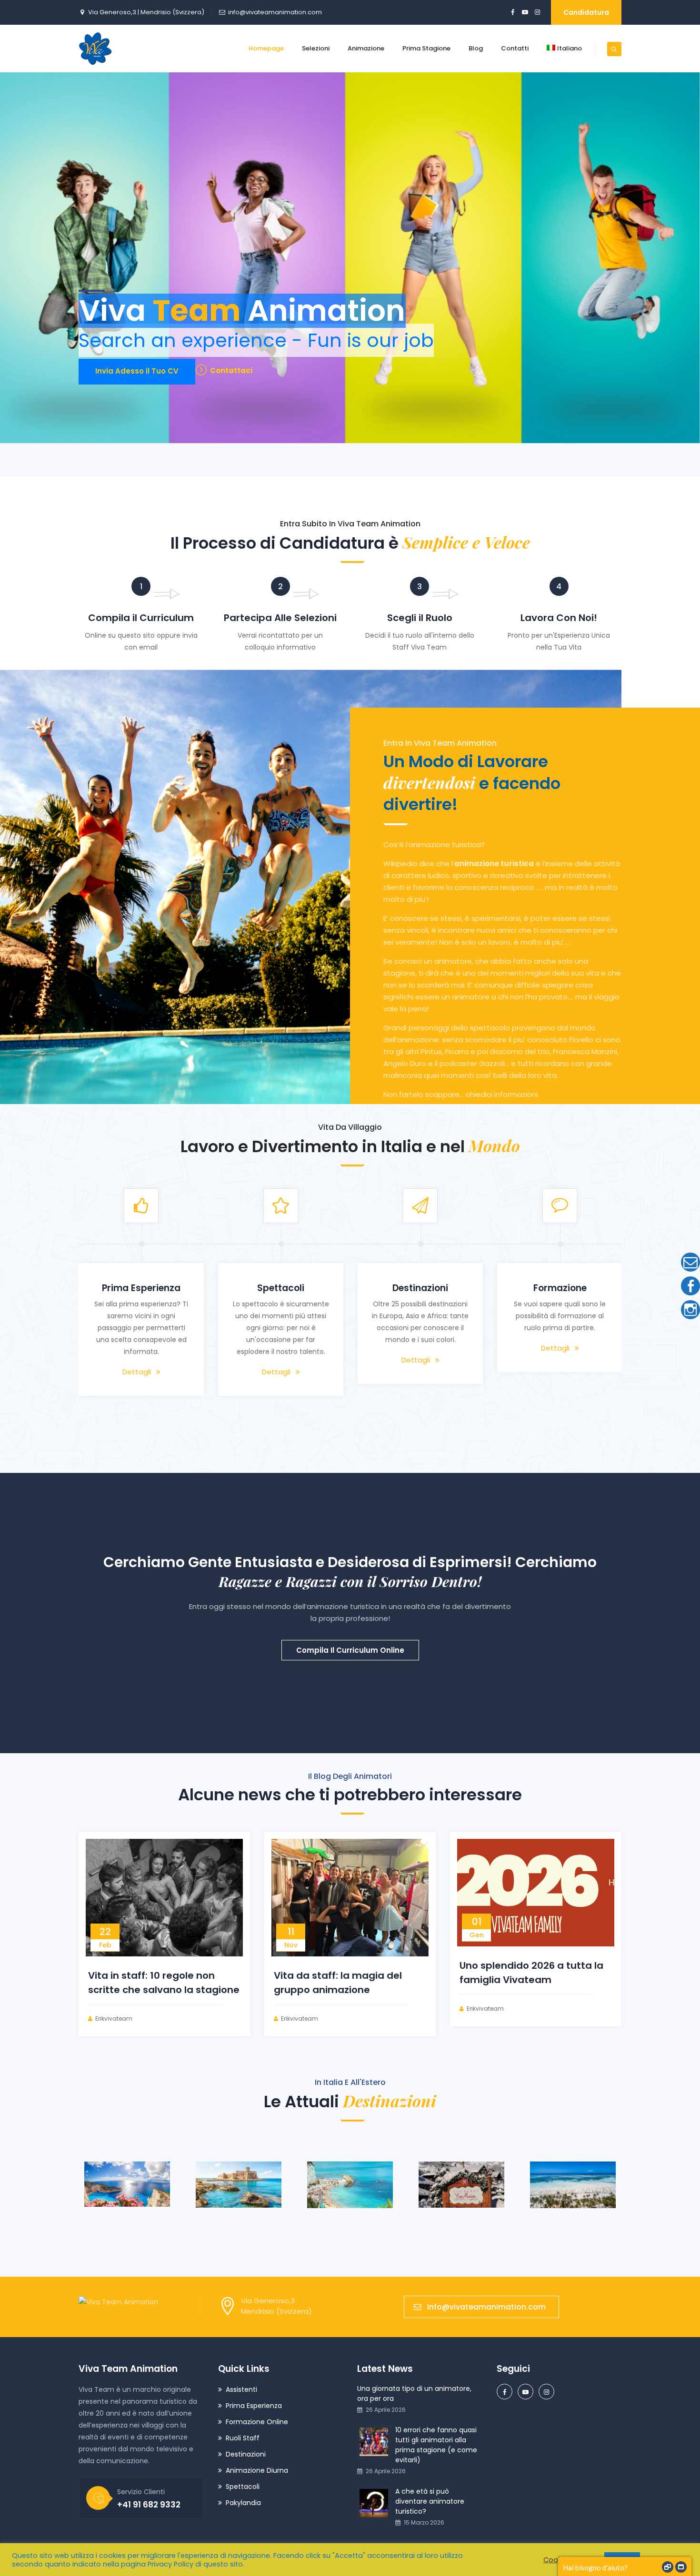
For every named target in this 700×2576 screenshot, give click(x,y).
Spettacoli (243, 2487)
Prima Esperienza (254, 2406)
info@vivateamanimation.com (275, 12)
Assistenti (241, 2389)
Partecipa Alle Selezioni (280, 618)
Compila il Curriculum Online (350, 1650)
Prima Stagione (426, 48)
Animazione (366, 48)
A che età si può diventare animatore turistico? (430, 2501)
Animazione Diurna (257, 2470)
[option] (147, 1298)
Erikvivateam (114, 2018)
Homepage (266, 48)
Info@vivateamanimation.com (486, 2307)
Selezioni (316, 48)
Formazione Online (257, 2422)
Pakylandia (243, 2503)
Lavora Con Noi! (559, 618)
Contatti (515, 48)
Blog (476, 48)
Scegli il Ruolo (420, 618)
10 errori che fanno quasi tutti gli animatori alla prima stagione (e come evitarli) (436, 2445)
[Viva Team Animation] (95, 49)
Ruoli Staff (243, 2438)
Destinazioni (246, 2454)
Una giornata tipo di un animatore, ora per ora (414, 2393)
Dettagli (142, 1384)
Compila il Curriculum (141, 618)
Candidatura (586, 12)
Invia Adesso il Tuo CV (137, 371)
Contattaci (231, 370)
